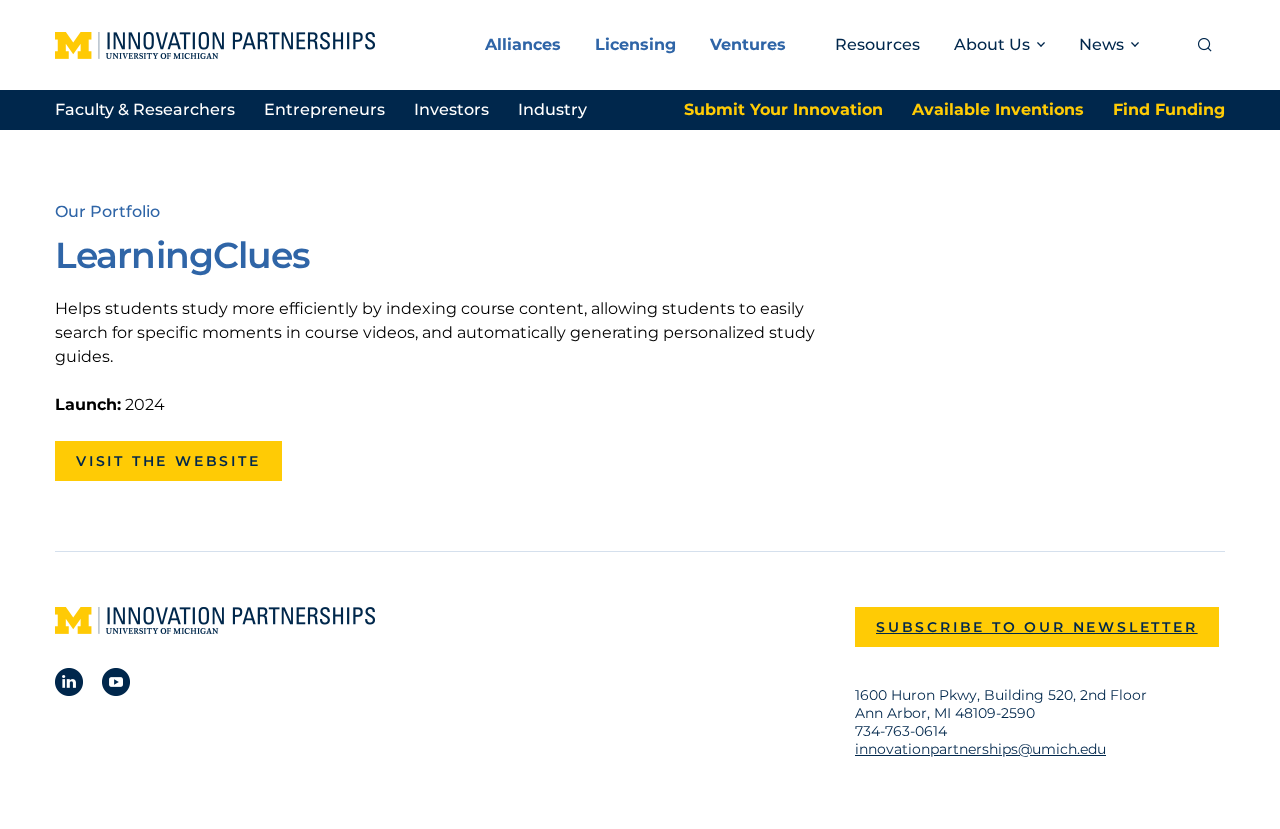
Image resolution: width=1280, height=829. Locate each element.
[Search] (1205, 45)
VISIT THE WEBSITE (168, 461)
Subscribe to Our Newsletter (1037, 627)
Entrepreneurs (324, 109)
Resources (877, 44)
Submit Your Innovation (783, 109)
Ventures (748, 44)
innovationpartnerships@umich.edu (980, 749)
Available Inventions (998, 109)
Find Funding (1169, 109)
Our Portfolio (107, 211)
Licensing (635, 44)
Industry (552, 109)
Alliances (523, 44)
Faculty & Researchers (145, 109)
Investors (451, 109)
